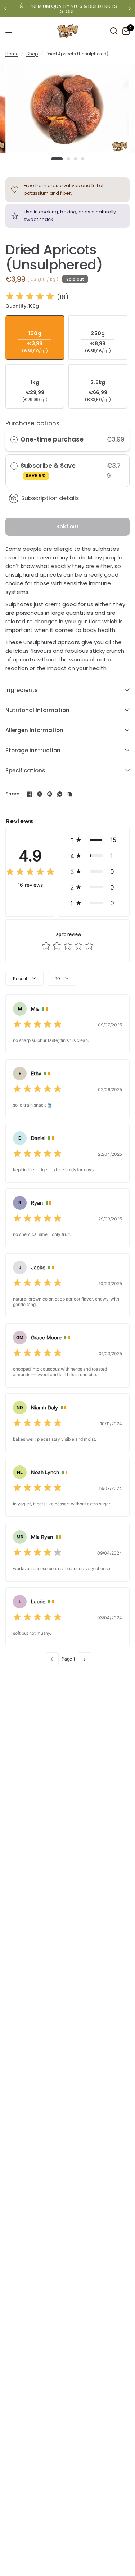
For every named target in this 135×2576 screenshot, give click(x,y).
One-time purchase (52, 439)
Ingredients (22, 690)
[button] (94, 840)
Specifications (25, 770)
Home (12, 54)
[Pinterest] (50, 794)
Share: (13, 794)
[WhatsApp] (60, 794)
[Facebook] (30, 794)
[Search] (114, 31)
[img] (30, 297)
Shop (32, 54)
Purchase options (32, 423)
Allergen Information (34, 730)
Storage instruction (33, 750)
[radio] (14, 440)
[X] (40, 794)
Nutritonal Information (37, 710)
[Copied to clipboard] (70, 794)
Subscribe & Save (49, 470)
